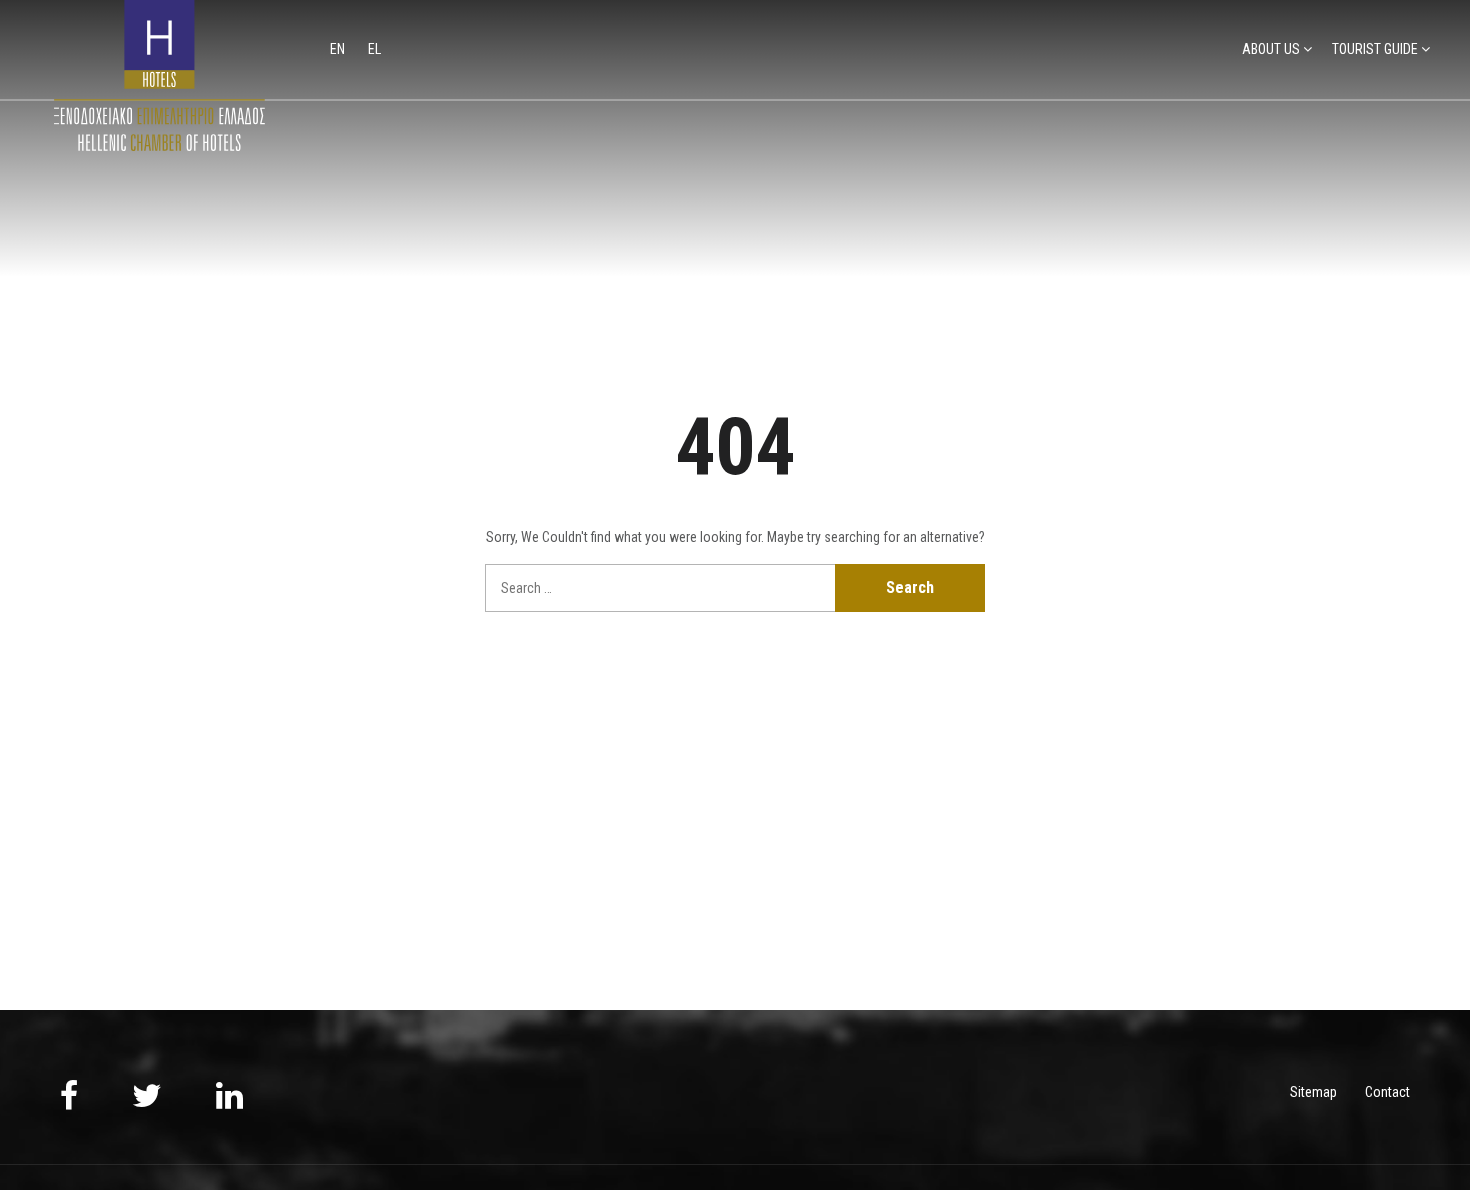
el (374, 49)
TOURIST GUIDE (1375, 49)
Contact (1387, 1092)
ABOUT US (1271, 49)
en (339, 49)
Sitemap (1313, 1092)
